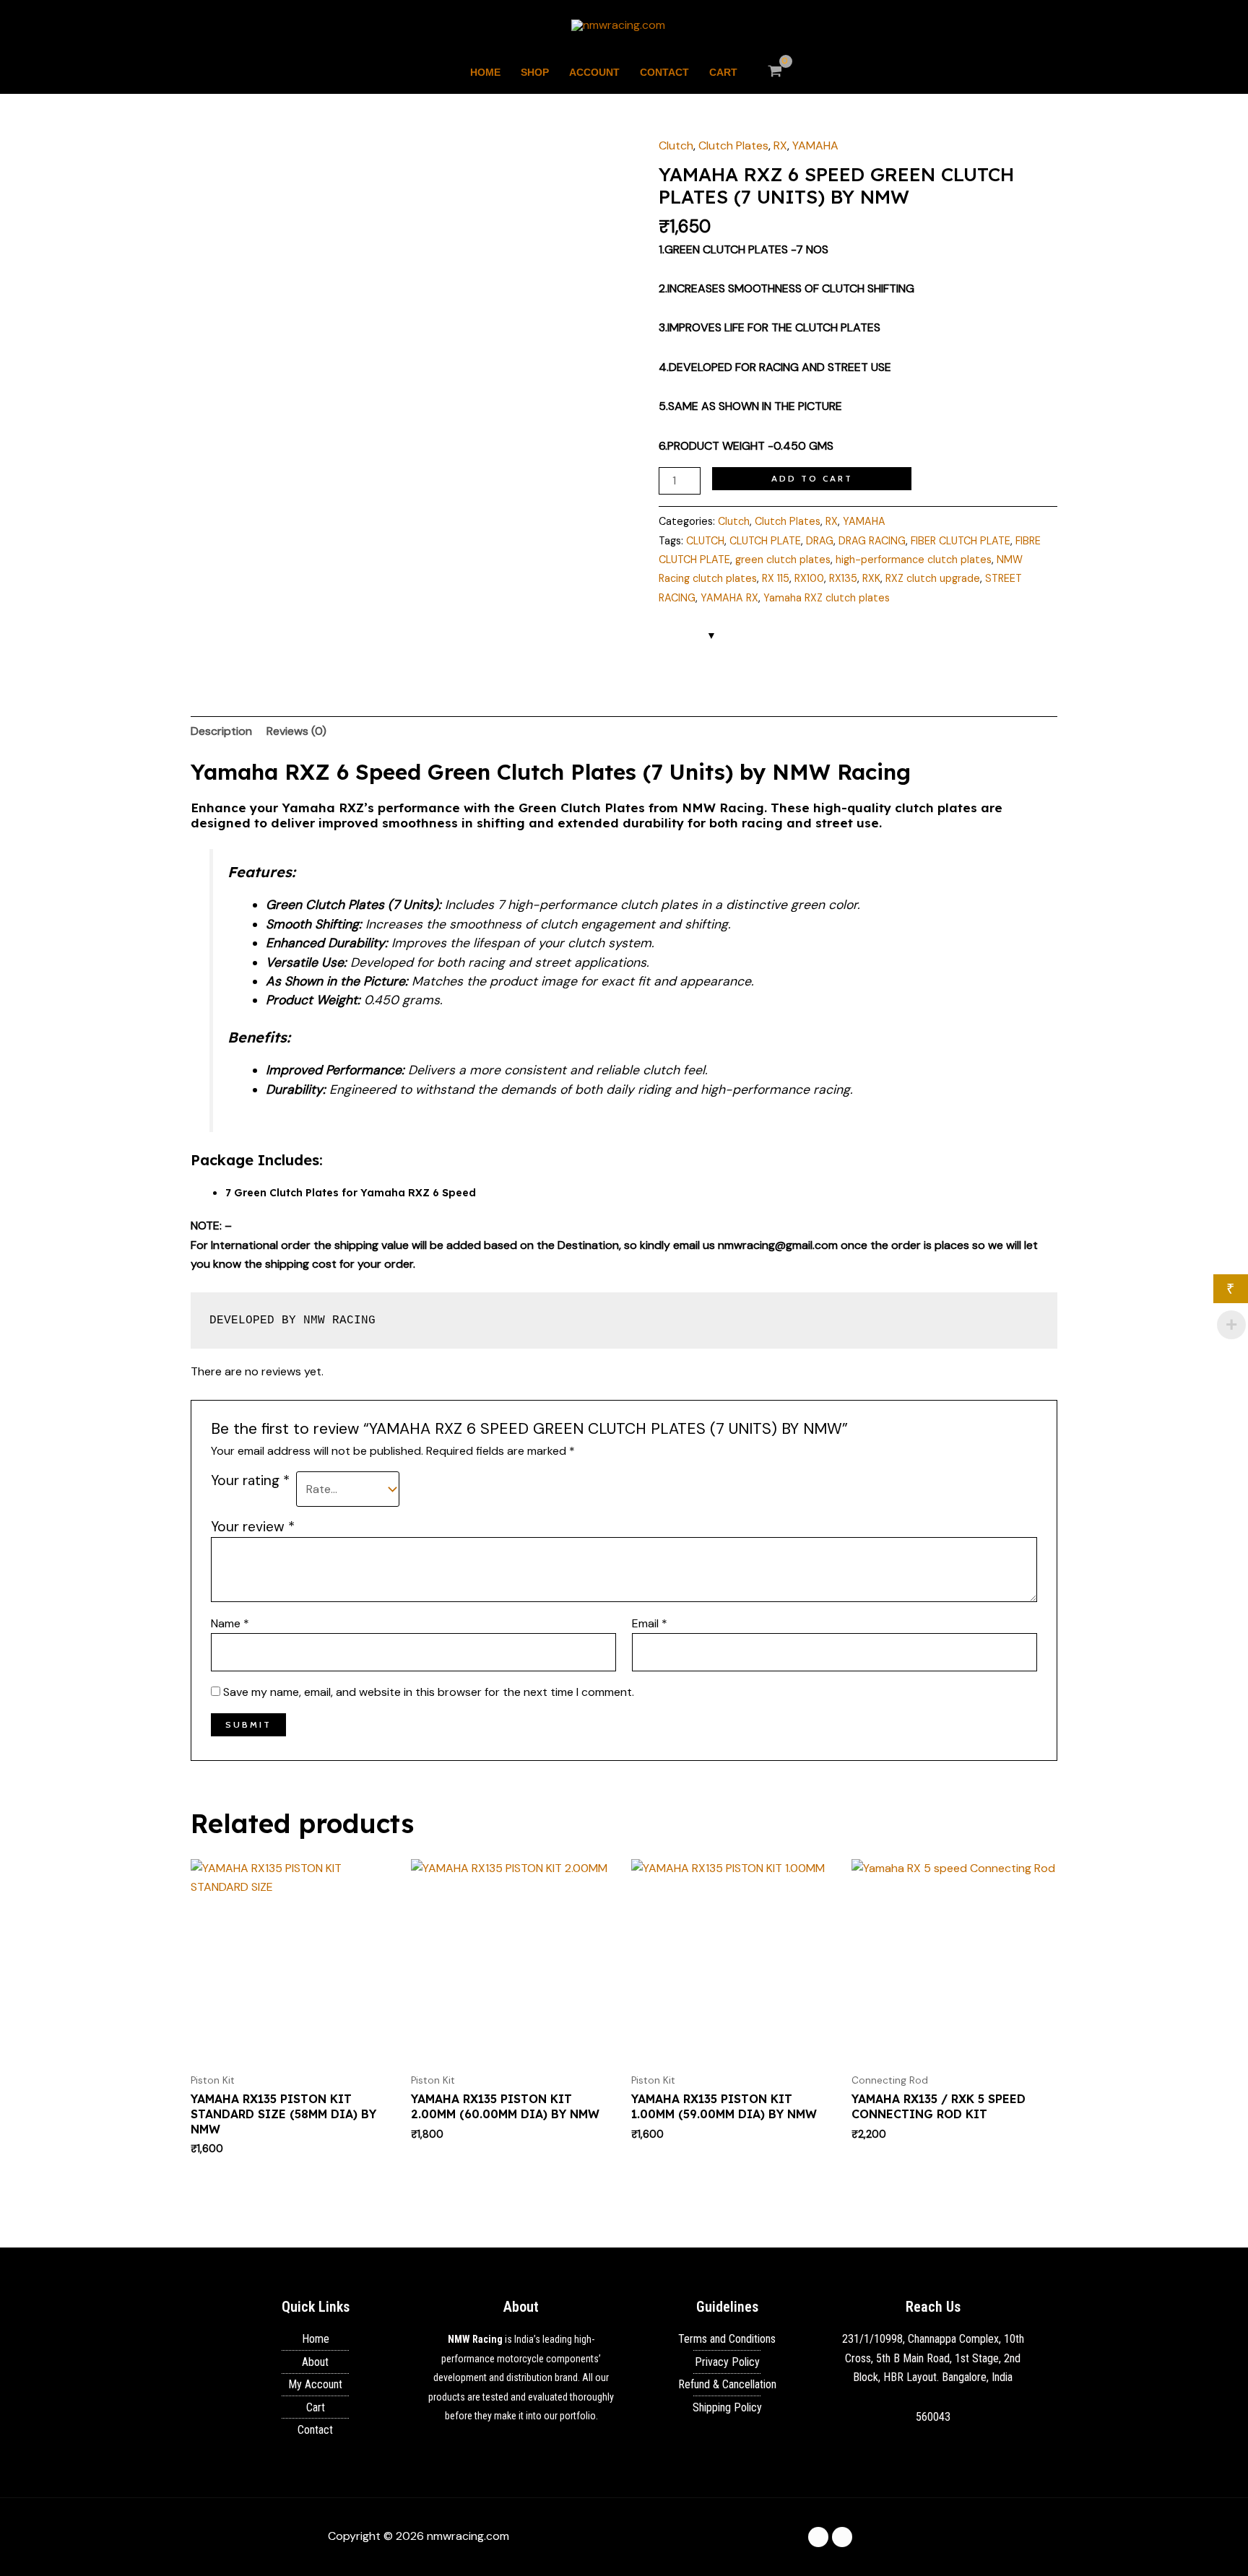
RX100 (809, 578)
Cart (723, 72)
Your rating (250, 1480)
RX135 (843, 578)
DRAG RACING (872, 541)
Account (594, 72)
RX (780, 145)
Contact (664, 72)
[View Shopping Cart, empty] (775, 72)
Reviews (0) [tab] (296, 731)
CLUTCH (705, 541)
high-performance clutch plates (914, 560)
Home (485, 72)
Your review (253, 1527)
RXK (871, 578)
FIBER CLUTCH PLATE (961, 541)
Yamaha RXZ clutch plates (827, 598)
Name (230, 1623)
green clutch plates (783, 560)
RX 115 (776, 578)
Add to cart (812, 478)
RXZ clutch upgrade (933, 578)
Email (650, 1623)
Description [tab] (221, 731)
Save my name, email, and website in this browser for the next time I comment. (429, 1692)
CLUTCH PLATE (765, 541)
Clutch (676, 145)
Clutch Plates (733, 145)
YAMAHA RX (729, 598)
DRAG (820, 541)
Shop (535, 72)
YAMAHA (815, 145)
